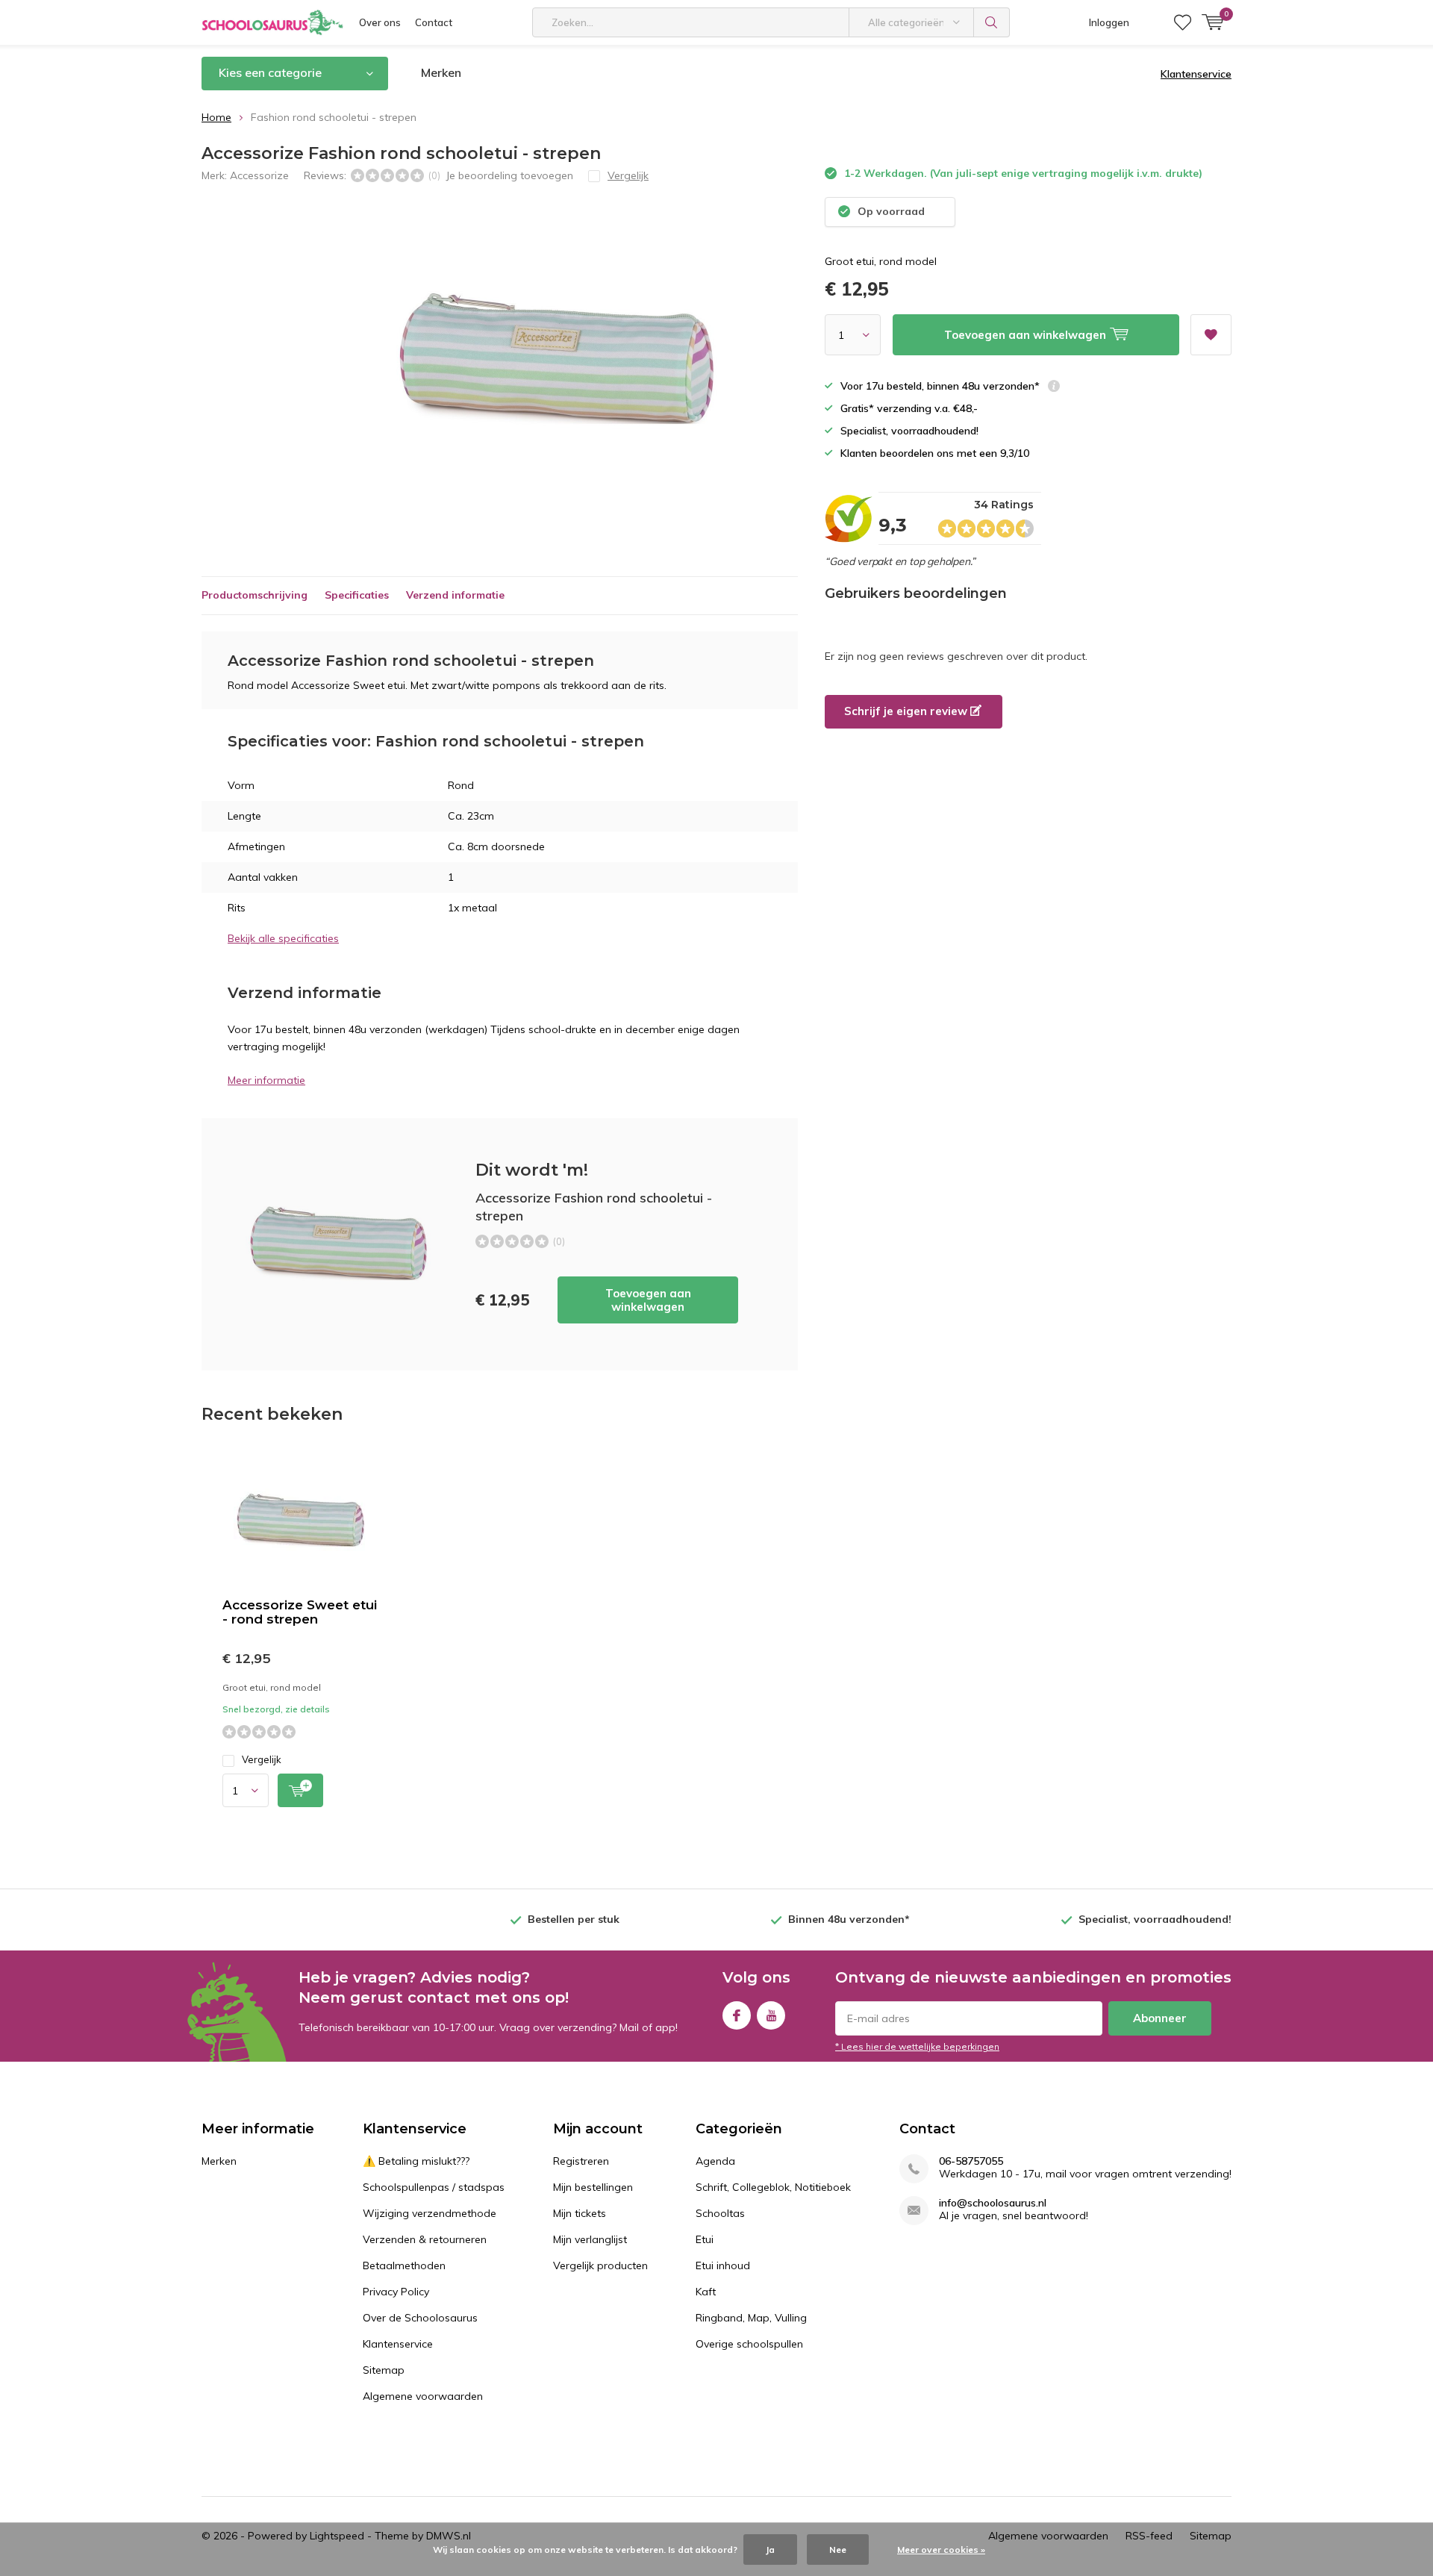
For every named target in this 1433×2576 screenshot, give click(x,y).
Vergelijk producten (600, 2265)
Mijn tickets (580, 2213)
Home (216, 117)
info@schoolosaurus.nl (993, 2203)
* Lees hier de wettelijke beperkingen (917, 2046)
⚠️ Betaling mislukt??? (416, 2161)
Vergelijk (262, 1759)
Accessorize (259, 175)
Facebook (737, 2015)
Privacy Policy (396, 2292)
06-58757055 (971, 2161)
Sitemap (384, 2370)
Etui (705, 2239)
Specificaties (357, 595)
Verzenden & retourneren (425, 2239)
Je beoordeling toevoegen (509, 175)
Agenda (715, 2161)
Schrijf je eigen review (907, 711)
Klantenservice (1196, 74)
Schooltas (720, 2213)
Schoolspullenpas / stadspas (434, 2187)
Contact (434, 22)
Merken (441, 72)
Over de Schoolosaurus (420, 2318)
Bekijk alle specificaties (283, 938)
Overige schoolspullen (749, 2344)
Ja (770, 2550)
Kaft (706, 2292)
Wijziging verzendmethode (430, 2213)
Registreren (581, 2161)
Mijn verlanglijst (590, 2239)
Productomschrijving (255, 595)
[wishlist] (1183, 22)
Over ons (380, 22)
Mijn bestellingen (593, 2187)
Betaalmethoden (404, 2265)
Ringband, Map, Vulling (751, 2318)
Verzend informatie (455, 595)
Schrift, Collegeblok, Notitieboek (773, 2187)
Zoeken (992, 22)
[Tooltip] (1054, 388)
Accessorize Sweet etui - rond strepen (300, 1612)
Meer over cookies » (941, 2550)
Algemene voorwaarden (423, 2396)
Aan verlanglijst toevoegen (1211, 335)
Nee (838, 2550)
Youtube (771, 2015)
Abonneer (1160, 2018)
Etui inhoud (723, 2265)
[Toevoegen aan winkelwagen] (300, 1790)
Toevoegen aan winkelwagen (648, 1300)
